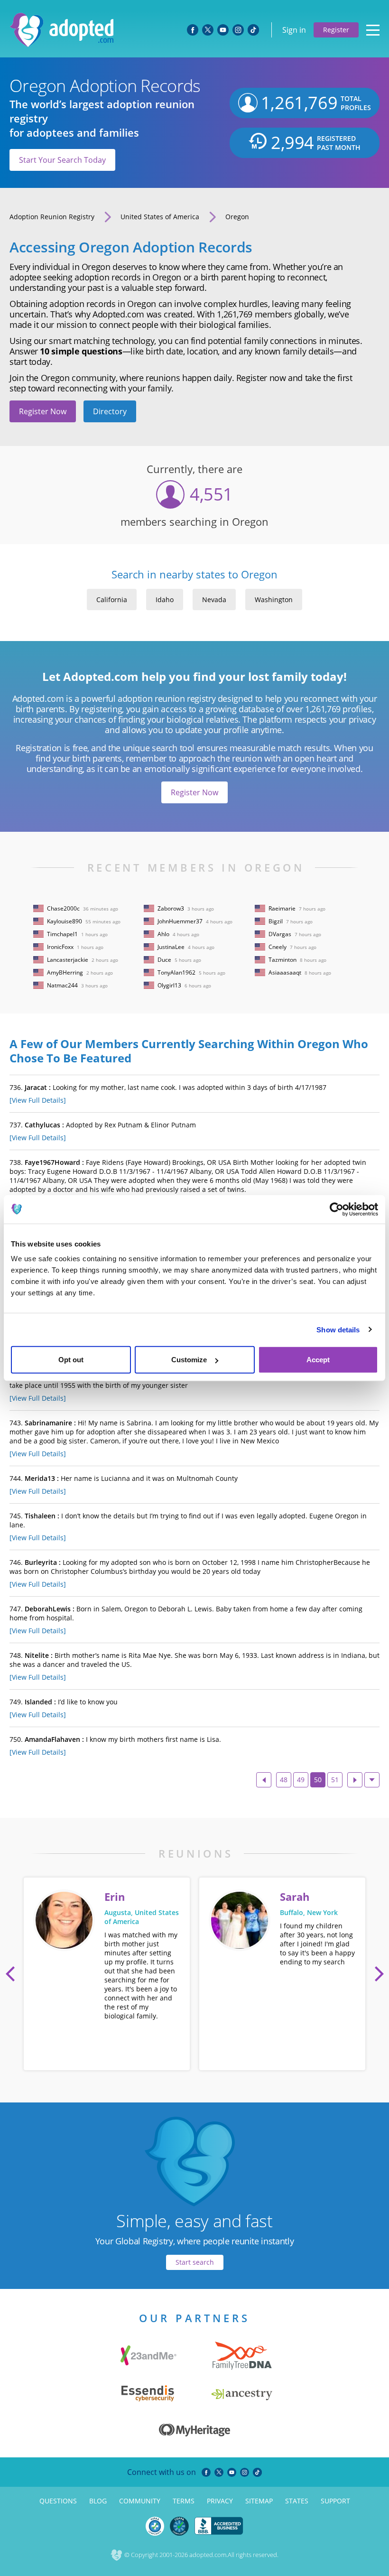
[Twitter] (219, 2472)
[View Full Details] (38, 1100)
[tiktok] (257, 2472)
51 (335, 1780)
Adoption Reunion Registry (52, 217)
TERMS (184, 2501)
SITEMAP (259, 2501)
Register (336, 30)
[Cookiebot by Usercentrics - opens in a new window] (337, 1209)
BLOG (98, 2501)
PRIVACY (220, 2501)
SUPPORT (335, 2501)
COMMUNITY (140, 2501)
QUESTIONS (58, 2501)
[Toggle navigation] (373, 30)
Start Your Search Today (62, 160)
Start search (195, 2262)
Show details (338, 1329)
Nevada (214, 600)
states (297, 2501)
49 (301, 1780)
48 (284, 1780)
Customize (189, 1360)
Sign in (294, 30)
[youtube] (232, 2472)
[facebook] (206, 2472)
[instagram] (245, 2472)
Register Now (43, 411)
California (112, 600)
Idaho (165, 600)
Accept (318, 1360)
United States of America (160, 217)
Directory (110, 411)
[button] (10, 1974)
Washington (274, 600)
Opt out (71, 1360)
